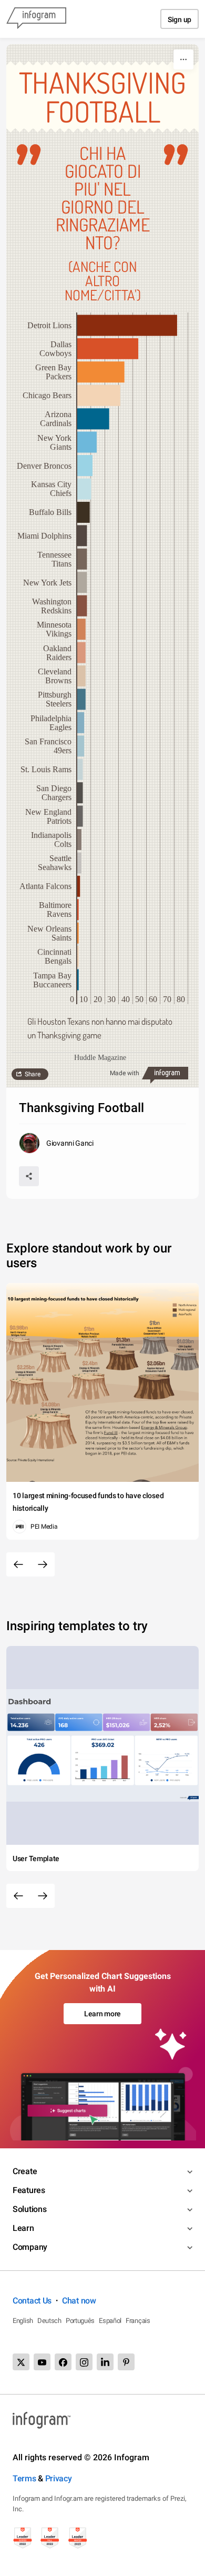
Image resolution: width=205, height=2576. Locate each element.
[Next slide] (43, 1564)
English (23, 2321)
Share (33, 1074)
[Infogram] (36, 19)
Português (80, 2321)
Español (110, 2321)
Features (29, 2190)
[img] (127, 325)
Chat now (79, 2301)
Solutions (29, 2209)
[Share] (29, 1176)
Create (25, 2171)
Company (30, 2247)
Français (138, 2321)
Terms (24, 2478)
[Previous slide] (18, 1564)
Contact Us (32, 2301)
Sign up (180, 19)
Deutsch (49, 2321)
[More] (183, 59)
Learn (23, 2228)
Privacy (59, 2478)
